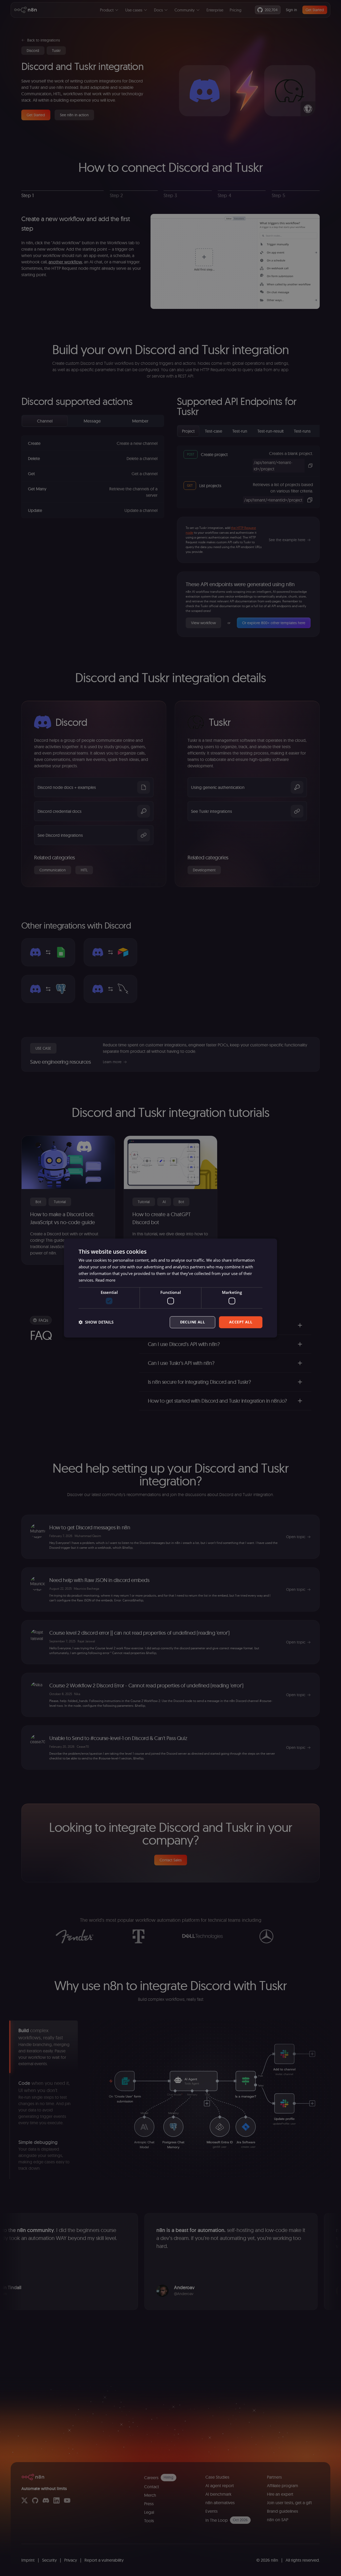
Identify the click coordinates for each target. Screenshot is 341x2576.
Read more (105, 1280)
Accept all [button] (241, 1322)
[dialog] (170, 1288)
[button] (96, 1322)
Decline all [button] (192, 1322)
